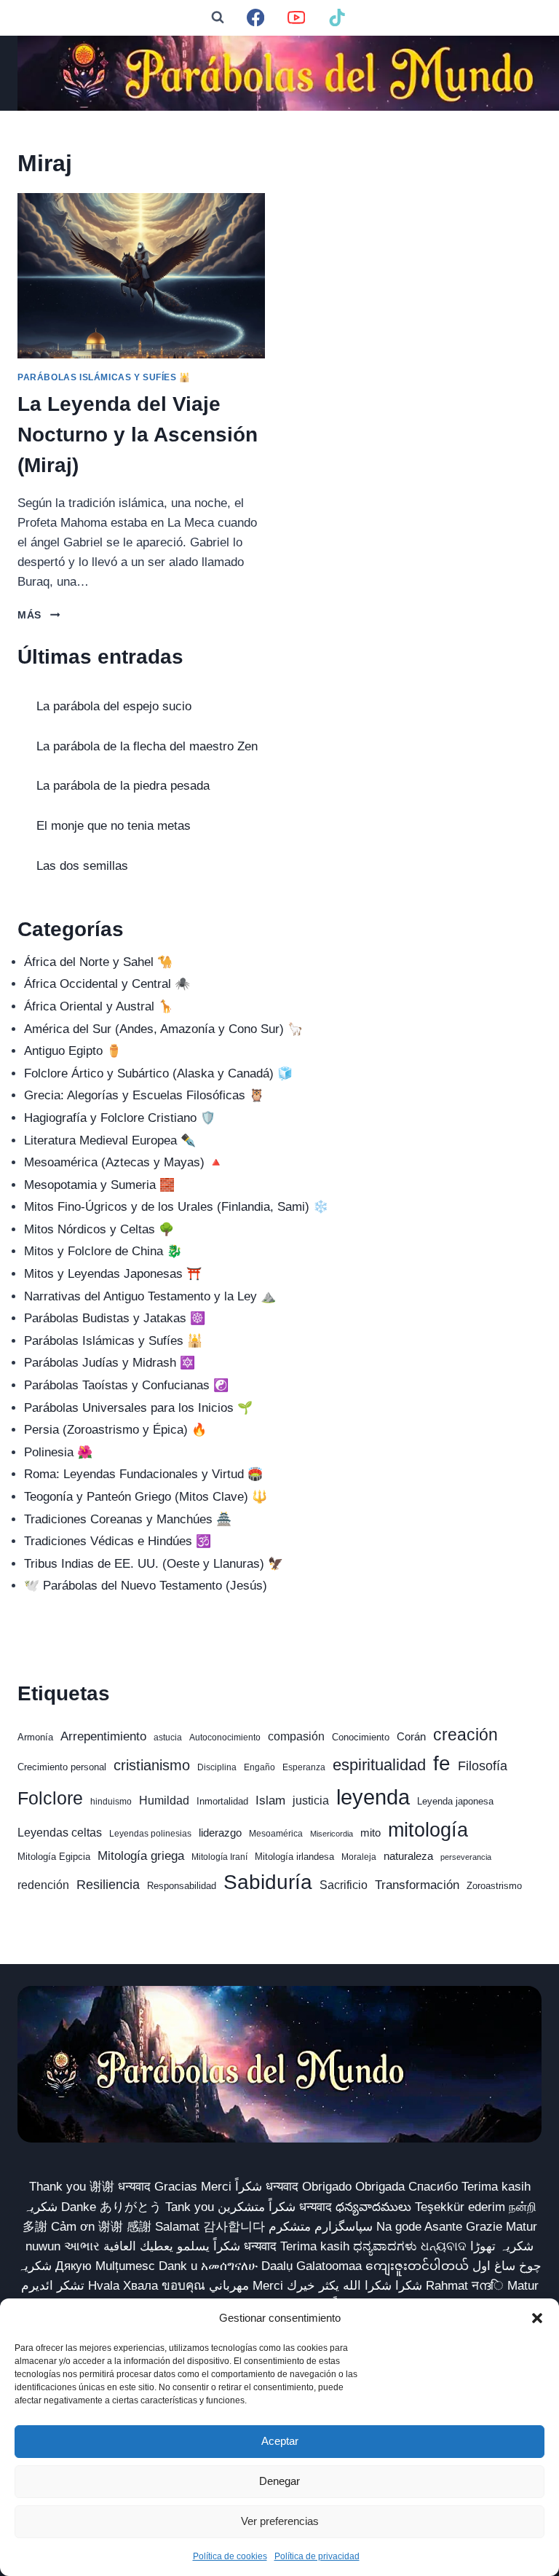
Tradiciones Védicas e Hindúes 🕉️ (118, 1541)
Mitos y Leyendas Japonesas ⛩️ (113, 1274)
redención (43, 1885)
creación (465, 1735)
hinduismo (111, 1802)
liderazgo (220, 1833)
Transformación (417, 1885)
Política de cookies (230, 2556)
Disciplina (217, 1767)
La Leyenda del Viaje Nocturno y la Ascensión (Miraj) (138, 435)
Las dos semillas (82, 866)
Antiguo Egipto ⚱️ (73, 1051)
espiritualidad (379, 1765)
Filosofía (483, 1766)
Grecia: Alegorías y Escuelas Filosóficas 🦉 (144, 1095)
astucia (168, 1737)
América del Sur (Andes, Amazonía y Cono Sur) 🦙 (163, 1029)
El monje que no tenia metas (114, 826)
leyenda (373, 1797)
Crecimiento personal (62, 1767)
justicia (311, 1801)
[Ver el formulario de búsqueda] (218, 17)
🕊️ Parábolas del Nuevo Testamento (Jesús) (146, 1586)
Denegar (279, 2481)
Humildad (164, 1801)
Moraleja (359, 1857)
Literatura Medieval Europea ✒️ (110, 1140)
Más (39, 615)
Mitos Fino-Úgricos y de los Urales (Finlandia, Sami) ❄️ (176, 1207)
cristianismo (152, 1765)
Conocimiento (361, 1737)
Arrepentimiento (103, 1736)
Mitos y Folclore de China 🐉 (103, 1251)
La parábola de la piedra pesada (123, 786)
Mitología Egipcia (54, 1857)
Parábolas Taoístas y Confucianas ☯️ (126, 1385)
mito (370, 1833)
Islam (270, 1801)
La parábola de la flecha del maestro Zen (147, 746)
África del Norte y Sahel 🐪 (98, 962)
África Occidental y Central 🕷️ (107, 984)
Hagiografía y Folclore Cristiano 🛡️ (120, 1118)
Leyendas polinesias (150, 1834)
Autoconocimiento (225, 1737)
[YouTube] (297, 18)
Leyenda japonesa (455, 1801)
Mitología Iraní (219, 1857)
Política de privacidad (317, 2556)
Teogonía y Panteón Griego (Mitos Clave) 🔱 (146, 1497)
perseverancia (466, 1857)
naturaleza (408, 1856)
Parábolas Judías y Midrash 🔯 (110, 1363)
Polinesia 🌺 (58, 1452)
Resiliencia (108, 1884)
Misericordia (332, 1834)
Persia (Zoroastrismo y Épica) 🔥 (115, 1430)
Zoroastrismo (494, 1886)
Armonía (35, 1737)
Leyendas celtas (60, 1833)
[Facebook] (256, 18)
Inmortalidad (222, 1801)
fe (442, 1763)
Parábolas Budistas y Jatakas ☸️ (115, 1318)
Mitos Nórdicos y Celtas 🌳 (99, 1229)
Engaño (259, 1767)
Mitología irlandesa (294, 1857)
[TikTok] (337, 18)
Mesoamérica (276, 1834)
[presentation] (141, 276)
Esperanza (304, 1767)
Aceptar (280, 2441)
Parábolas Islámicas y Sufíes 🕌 (104, 377)
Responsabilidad (182, 1886)
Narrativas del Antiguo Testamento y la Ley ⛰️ (150, 1296)
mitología (428, 1830)
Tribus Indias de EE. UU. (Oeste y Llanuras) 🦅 (154, 1564)
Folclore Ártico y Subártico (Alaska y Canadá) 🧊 (158, 1073)
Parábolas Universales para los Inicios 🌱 (138, 1408)
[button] (537, 2318)
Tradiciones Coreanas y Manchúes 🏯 (128, 1519)
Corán (411, 1737)
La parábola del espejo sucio (114, 706)
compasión (296, 1736)
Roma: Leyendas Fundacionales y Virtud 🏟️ (143, 1474)
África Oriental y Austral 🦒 (99, 1006)
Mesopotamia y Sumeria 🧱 (99, 1185)
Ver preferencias (280, 2521)
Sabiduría (268, 1882)
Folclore (50, 1798)
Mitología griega (141, 1856)
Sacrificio (344, 1885)
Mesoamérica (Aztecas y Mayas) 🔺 (124, 1162)
